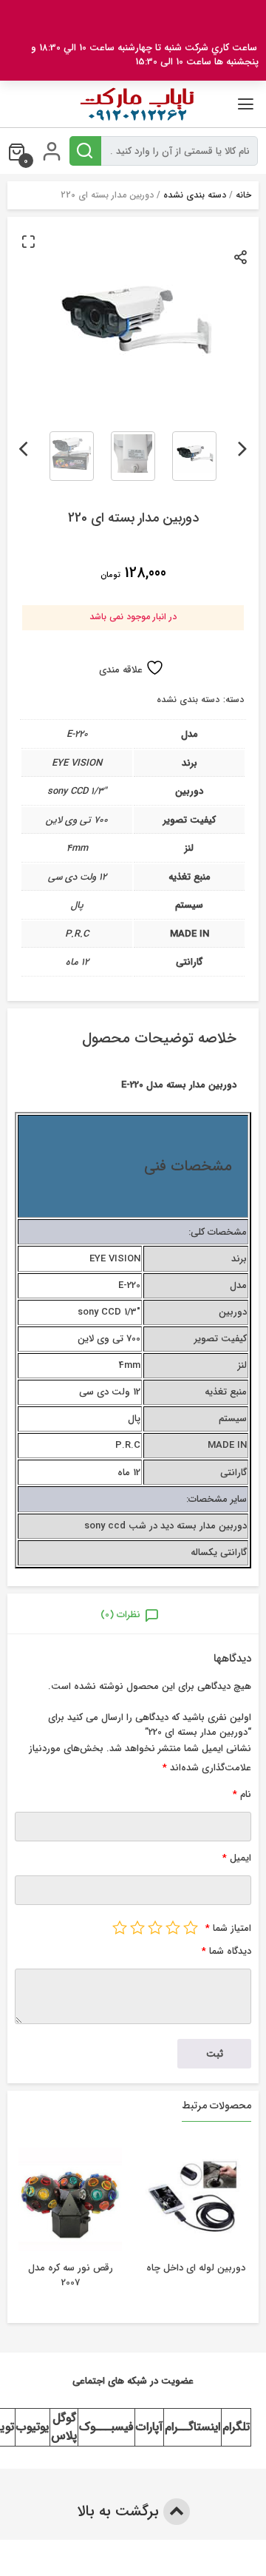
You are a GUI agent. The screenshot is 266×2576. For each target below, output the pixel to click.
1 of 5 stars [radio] (191, 1927)
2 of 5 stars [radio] (173, 1927)
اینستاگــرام (192, 2427)
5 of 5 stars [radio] (120, 1927)
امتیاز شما (228, 1928)
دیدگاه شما (226, 1951)
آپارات (149, 2427)
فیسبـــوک (106, 2427)
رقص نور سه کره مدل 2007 (71, 2275)
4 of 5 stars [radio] (137, 1927)
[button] (28, 241)
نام (242, 1794)
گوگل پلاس (64, 2427)
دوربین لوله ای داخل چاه (196, 2268)
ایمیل (237, 1858)
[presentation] (243, 446)
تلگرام (236, 2427)
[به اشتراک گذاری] (241, 256)
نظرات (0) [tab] (120, 1615)
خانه (243, 195)
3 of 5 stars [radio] (155, 1927)
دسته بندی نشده (195, 195)
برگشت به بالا (120, 2511)
